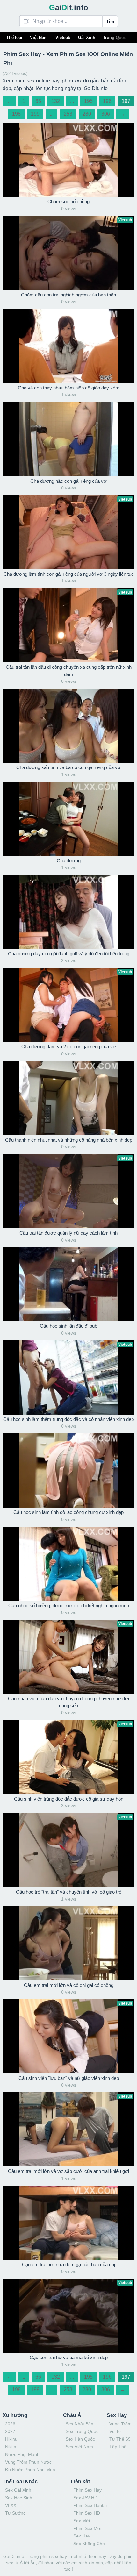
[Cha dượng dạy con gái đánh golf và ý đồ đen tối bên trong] (68, 912)
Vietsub (63, 37)
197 (126, 101)
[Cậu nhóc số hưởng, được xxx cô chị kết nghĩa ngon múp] (68, 1564)
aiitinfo (69, 7)
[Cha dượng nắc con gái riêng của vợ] (68, 439)
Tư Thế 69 (120, 2439)
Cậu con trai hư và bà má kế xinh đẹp (69, 2357)
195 (88, 101)
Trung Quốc (115, 37)
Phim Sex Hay (87, 2490)
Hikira (11, 2439)
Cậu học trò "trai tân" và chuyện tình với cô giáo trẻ (69, 1892)
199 (35, 114)
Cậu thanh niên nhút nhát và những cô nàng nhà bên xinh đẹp (69, 1140)
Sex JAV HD (85, 2498)
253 (68, 114)
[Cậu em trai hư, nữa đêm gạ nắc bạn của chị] (68, 2223)
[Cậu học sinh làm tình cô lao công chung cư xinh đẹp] (68, 1470)
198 (16, 114)
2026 (10, 2424)
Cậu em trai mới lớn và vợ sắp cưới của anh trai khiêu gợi (68, 2171)
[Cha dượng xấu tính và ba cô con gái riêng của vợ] (68, 726)
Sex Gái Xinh (18, 2490)
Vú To (115, 2431)
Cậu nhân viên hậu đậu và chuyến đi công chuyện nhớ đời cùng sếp (68, 1702)
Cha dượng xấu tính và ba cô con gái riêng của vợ (68, 767)
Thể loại (14, 37)
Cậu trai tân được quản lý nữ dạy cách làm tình (68, 1233)
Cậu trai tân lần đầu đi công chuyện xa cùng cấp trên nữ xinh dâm (69, 671)
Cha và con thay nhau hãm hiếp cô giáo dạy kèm (69, 388)
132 (56, 101)
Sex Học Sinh (19, 2498)
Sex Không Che (89, 2544)
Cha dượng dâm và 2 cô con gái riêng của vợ (69, 1047)
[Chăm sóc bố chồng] (68, 160)
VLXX (11, 2505)
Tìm (110, 21)
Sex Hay (82, 2536)
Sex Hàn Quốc (80, 2439)
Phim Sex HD (87, 2513)
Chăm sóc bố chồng (68, 201)
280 (87, 114)
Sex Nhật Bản (79, 2424)
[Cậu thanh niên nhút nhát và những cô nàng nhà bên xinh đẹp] (68, 1098)
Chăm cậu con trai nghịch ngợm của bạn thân (68, 295)
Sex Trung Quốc (82, 2431)
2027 (10, 2431)
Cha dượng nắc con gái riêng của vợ (68, 481)
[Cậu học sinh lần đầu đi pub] (68, 1284)
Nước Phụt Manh (22, 2454)
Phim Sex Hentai (90, 2505)
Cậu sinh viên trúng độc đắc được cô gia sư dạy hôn (69, 1799)
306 (106, 114)
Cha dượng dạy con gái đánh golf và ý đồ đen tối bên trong (69, 954)
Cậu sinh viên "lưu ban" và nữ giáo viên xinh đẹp (69, 2078)
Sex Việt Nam (79, 2447)
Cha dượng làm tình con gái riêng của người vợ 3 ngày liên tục (69, 574)
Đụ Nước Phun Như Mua (30, 2470)
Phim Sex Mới (87, 2528)
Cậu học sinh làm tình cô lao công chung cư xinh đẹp (68, 1512)
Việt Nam (39, 37)
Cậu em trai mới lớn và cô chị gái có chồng (69, 1985)
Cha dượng (69, 861)
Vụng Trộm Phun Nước (28, 2462)
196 (107, 101)
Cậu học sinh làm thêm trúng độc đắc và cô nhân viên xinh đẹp (68, 1419)
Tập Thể (118, 2447)
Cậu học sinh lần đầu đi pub (68, 1326)
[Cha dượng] (68, 819)
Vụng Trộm (120, 2424)
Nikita (11, 2447)
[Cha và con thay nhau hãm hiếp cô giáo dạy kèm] (68, 346)
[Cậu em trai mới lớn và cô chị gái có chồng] (68, 1943)
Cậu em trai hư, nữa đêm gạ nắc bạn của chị (68, 2264)
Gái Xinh (87, 37)
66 (38, 101)
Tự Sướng (15, 2513)
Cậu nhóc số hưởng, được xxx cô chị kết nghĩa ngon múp (69, 1606)
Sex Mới (82, 2521)
